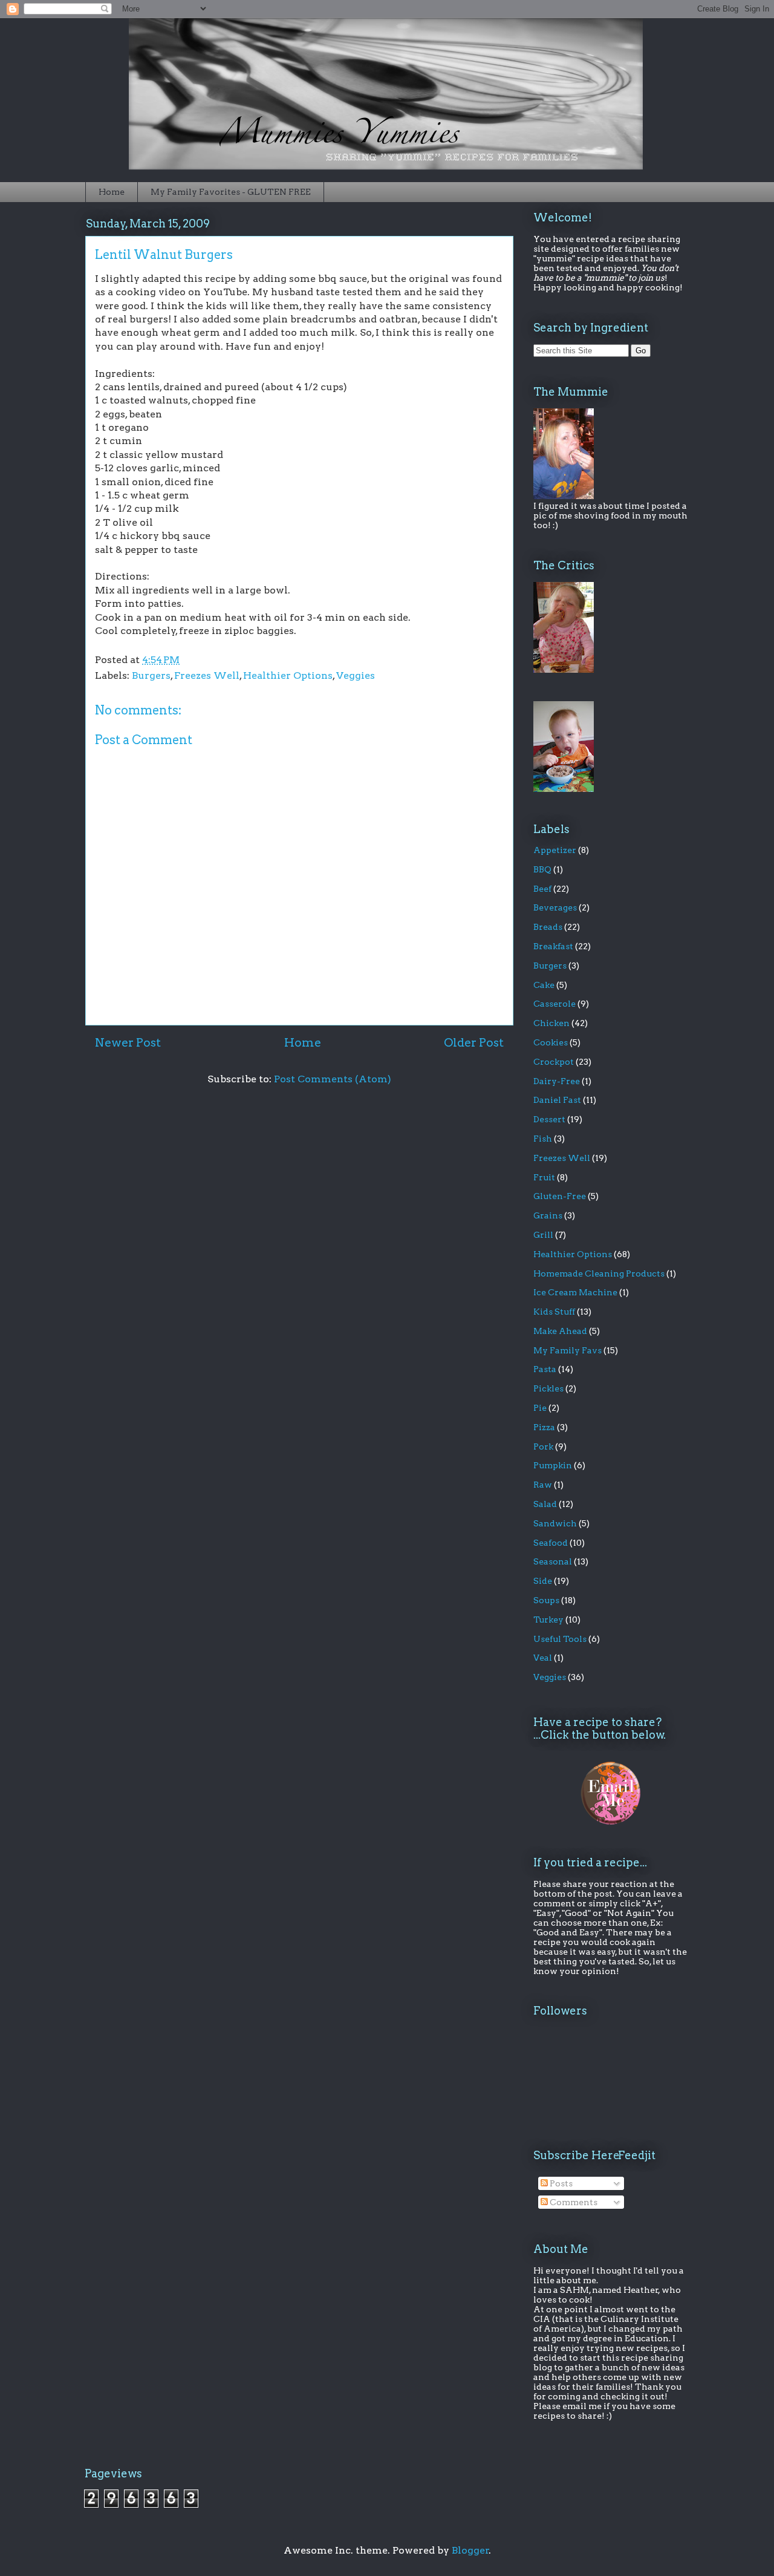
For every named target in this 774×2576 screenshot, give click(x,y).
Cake (544, 985)
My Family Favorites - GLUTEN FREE (231, 192)
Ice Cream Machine (575, 1292)
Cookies (551, 1042)
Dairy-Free (557, 1081)
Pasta (545, 1369)
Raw (543, 1485)
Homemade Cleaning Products (599, 1273)
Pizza (544, 1427)
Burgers (151, 675)
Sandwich (555, 1523)
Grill (543, 1235)
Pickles (548, 1388)
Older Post (474, 1043)
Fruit (544, 1177)
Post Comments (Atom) (333, 1079)
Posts (560, 2183)
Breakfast (553, 946)
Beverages (555, 907)
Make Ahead (560, 1331)
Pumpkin (553, 1465)
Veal (543, 1658)
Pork (543, 1447)
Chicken (551, 1023)
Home (112, 192)
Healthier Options (288, 675)
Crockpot (554, 1062)
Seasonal (553, 1561)
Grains (548, 1215)
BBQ (542, 869)
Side (543, 1581)
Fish (543, 1139)
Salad (545, 1504)
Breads (548, 927)
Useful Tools (560, 1639)
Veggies (356, 675)
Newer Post (128, 1043)
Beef (542, 889)
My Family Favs (567, 1350)
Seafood (551, 1543)
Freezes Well (207, 675)
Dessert (549, 1119)
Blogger (470, 2550)
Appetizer (555, 850)
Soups (546, 1600)
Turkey (548, 1620)
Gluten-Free (560, 1196)
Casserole (554, 1004)
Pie (540, 1408)
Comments (573, 2202)
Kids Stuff (554, 1312)
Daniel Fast (557, 1100)
